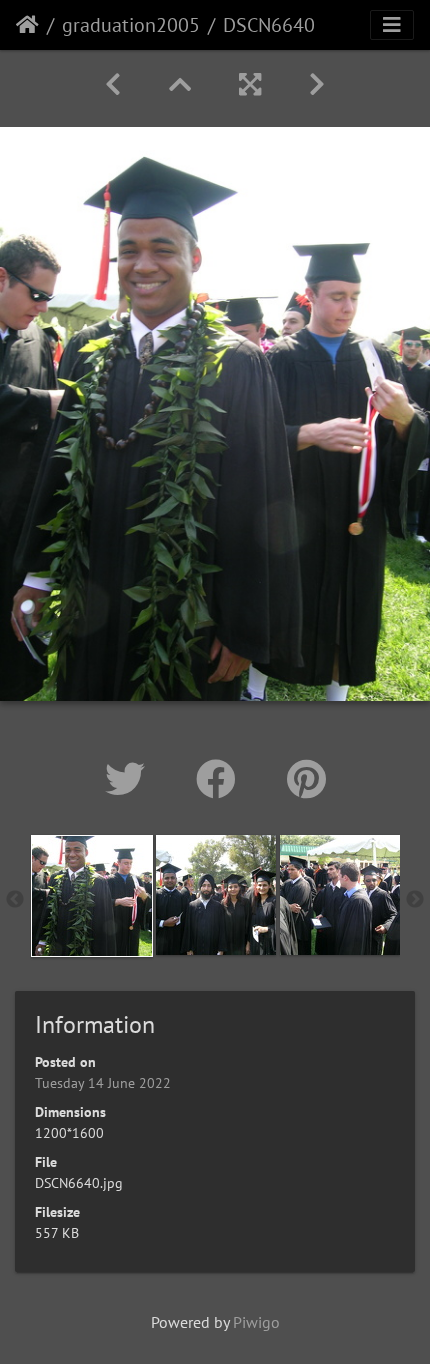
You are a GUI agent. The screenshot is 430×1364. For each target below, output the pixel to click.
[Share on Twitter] (130, 779)
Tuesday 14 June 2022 (103, 1083)
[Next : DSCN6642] (317, 84)
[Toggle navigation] (392, 25)
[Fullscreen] (250, 84)
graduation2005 (131, 25)
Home (27, 25)
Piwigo (256, 1322)
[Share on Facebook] (221, 779)
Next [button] (415, 900)
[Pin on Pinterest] (306, 779)
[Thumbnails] (180, 84)
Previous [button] (15, 900)
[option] (92, 896)
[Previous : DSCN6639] (113, 84)
